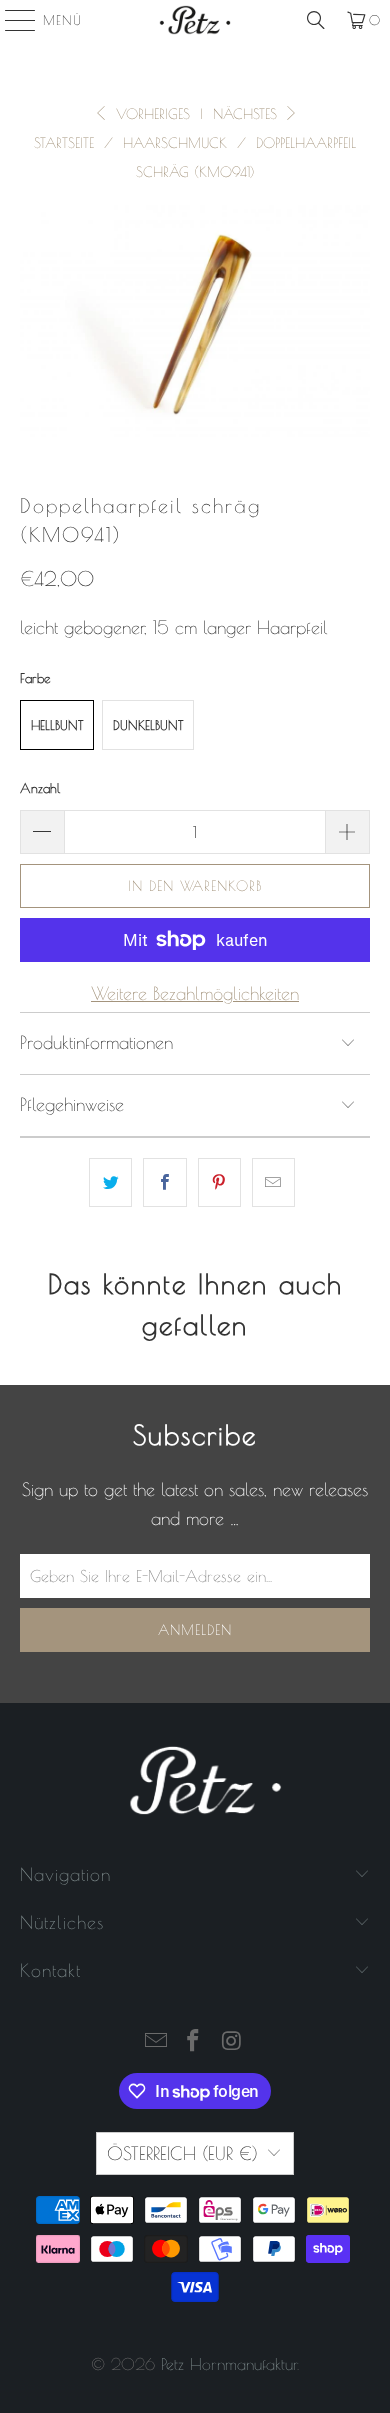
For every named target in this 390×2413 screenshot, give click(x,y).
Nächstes (247, 114)
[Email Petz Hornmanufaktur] (156, 2042)
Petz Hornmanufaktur (229, 2364)
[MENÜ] (10, 20)
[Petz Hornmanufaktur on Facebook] (194, 2042)
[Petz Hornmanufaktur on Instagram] (232, 2042)
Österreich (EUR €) (182, 2153)
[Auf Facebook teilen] (164, 1182)
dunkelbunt (148, 725)
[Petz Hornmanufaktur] (195, 20)
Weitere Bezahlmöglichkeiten (195, 993)
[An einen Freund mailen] (273, 1182)
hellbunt (57, 725)
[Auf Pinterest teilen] (219, 1182)
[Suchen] (316, 20)
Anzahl (40, 788)
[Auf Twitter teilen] (110, 1182)
